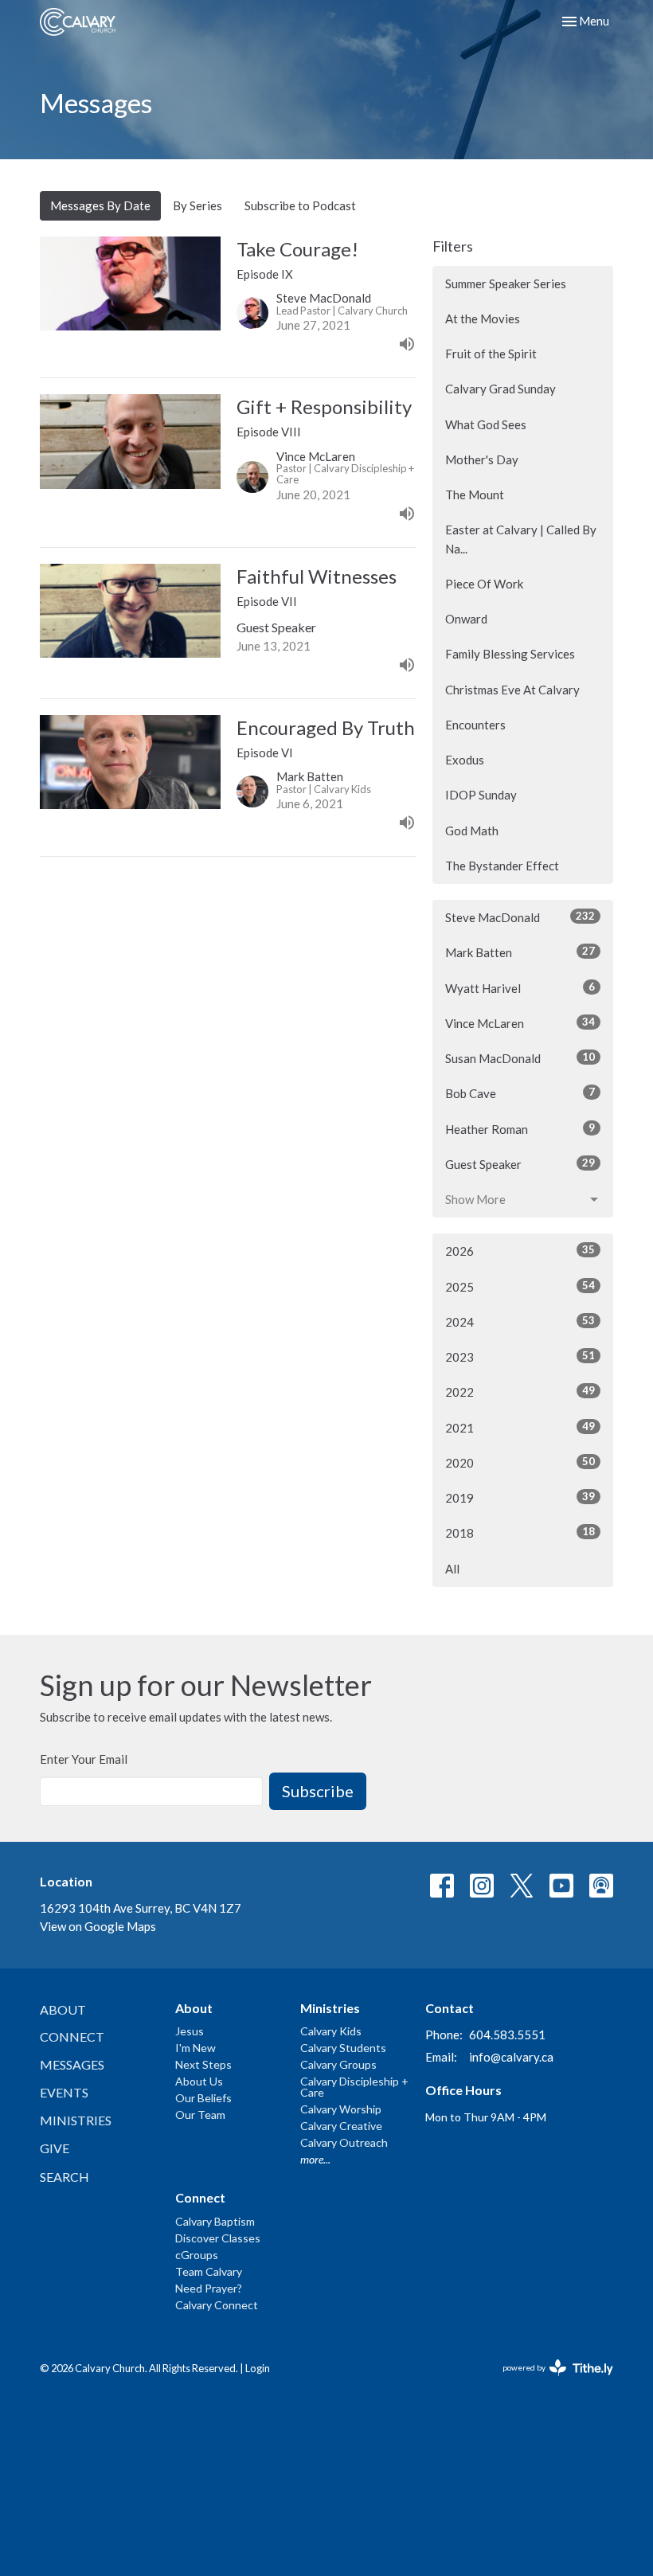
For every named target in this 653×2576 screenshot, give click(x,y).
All (452, 1569)
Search (65, 2177)
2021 (520, 1427)
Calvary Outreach (344, 2142)
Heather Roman (520, 1129)
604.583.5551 (507, 2035)
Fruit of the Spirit (491, 354)
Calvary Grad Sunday (501, 389)
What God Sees (486, 424)
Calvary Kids (331, 2031)
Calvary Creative (341, 2126)
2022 (520, 1392)
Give (55, 2148)
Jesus (190, 2031)
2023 (520, 1356)
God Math (472, 831)
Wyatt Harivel (520, 988)
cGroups (197, 2255)
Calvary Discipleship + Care (354, 2087)
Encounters (475, 725)
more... (315, 2159)
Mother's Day (482, 459)
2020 (520, 1462)
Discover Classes (218, 2238)
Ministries (76, 2120)
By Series (197, 205)
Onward (466, 619)
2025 (520, 1286)
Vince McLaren (520, 1023)
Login (258, 2368)
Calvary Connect (217, 2305)
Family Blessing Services (510, 654)
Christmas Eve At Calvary (512, 690)
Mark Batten (520, 952)
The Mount (475, 494)
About (63, 2009)
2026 (520, 1251)
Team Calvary (209, 2271)
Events (64, 2092)
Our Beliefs (203, 2098)
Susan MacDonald (520, 1058)
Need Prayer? (209, 2288)
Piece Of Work (484, 584)
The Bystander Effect (502, 866)
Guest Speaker (520, 1164)
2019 (520, 1497)
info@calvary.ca (511, 2057)
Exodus (465, 760)
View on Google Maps (98, 1926)
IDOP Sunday (481, 795)
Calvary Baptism (215, 2221)
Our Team (200, 2115)
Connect (72, 2037)
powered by (550, 2381)
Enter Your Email (84, 1759)
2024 (520, 1321)
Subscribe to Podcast (300, 205)
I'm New (196, 2048)
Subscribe (318, 1791)
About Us (199, 2081)
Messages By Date (100, 205)
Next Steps (203, 2064)
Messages (72, 2064)
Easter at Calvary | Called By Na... (521, 539)
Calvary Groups (338, 2064)
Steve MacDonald (520, 917)
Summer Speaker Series (506, 283)
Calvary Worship (341, 2109)
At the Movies (483, 319)
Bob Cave (520, 1093)
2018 (520, 1532)
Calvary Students (343, 2048)
